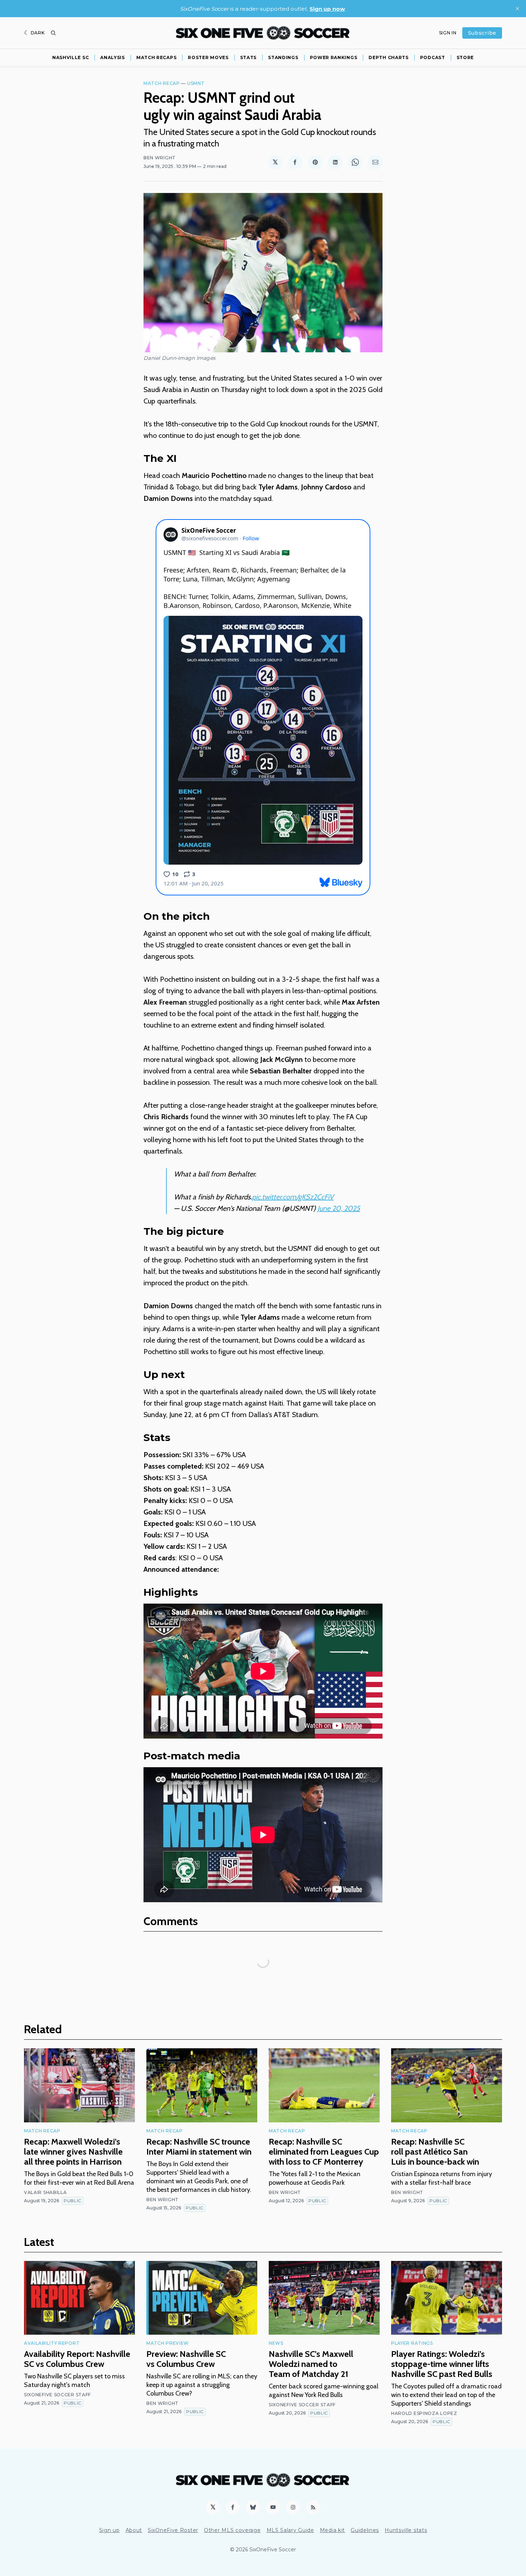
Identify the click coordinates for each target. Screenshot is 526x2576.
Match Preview (168, 2343)
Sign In (448, 33)
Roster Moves (208, 57)
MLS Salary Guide (290, 2530)
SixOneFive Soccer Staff (57, 2395)
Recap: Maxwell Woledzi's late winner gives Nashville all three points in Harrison (73, 2152)
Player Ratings (412, 2343)
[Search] (53, 33)
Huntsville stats (406, 2530)
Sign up (109, 2530)
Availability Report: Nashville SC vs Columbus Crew (77, 2359)
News (276, 2343)
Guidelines (365, 2530)
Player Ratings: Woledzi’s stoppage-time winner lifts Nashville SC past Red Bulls (442, 2364)
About (134, 2530)
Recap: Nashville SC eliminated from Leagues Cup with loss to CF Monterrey (324, 2152)
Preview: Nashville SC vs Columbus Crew (186, 2359)
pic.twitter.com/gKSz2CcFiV (293, 1197)
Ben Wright (160, 158)
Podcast (433, 57)
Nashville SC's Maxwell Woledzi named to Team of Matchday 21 (311, 2364)
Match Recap (162, 83)
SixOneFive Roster (173, 2530)
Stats (249, 57)
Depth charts (388, 57)
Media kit (332, 2530)
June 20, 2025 (339, 1208)
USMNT (196, 83)
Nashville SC (70, 57)
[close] (517, 9)
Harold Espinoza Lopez (424, 2413)
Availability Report (52, 2343)
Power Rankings (334, 57)
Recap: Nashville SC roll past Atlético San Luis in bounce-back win (435, 2152)
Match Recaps (156, 57)
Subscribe (482, 33)
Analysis (113, 57)
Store (465, 57)
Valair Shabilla (45, 2192)
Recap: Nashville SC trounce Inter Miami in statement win (199, 2147)
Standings (283, 57)
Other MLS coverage (232, 2530)
